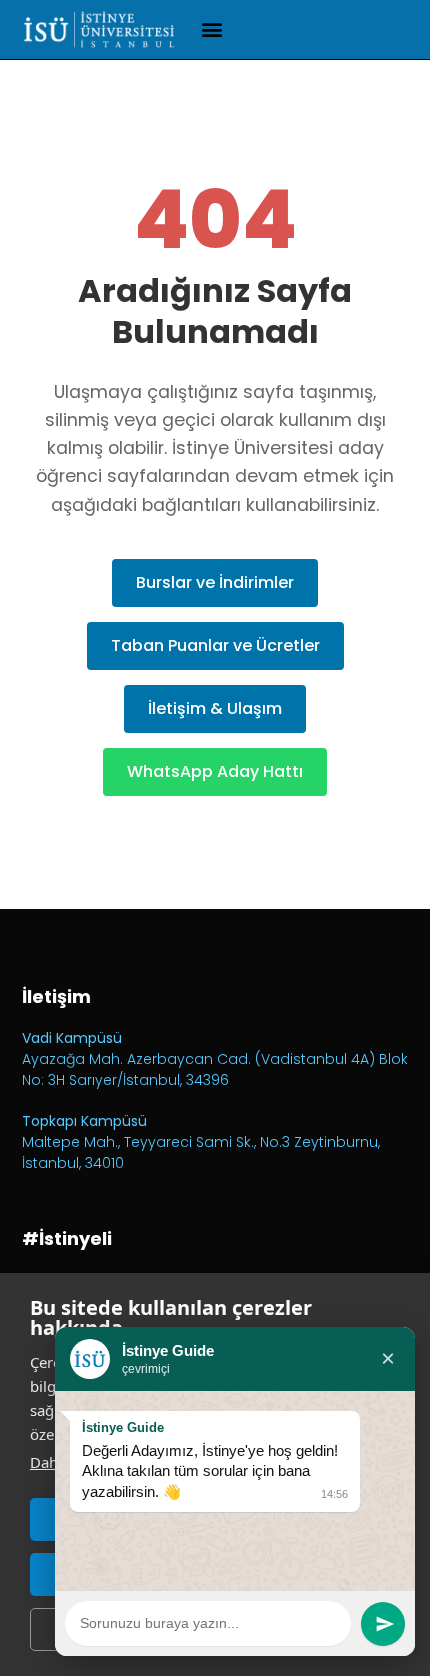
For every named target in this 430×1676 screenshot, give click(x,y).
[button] (212, 29)
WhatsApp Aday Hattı (215, 771)
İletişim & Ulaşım (215, 708)
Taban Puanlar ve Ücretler (215, 645)
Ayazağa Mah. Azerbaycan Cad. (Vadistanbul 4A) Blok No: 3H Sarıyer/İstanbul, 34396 (215, 1069)
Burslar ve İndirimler (215, 582)
